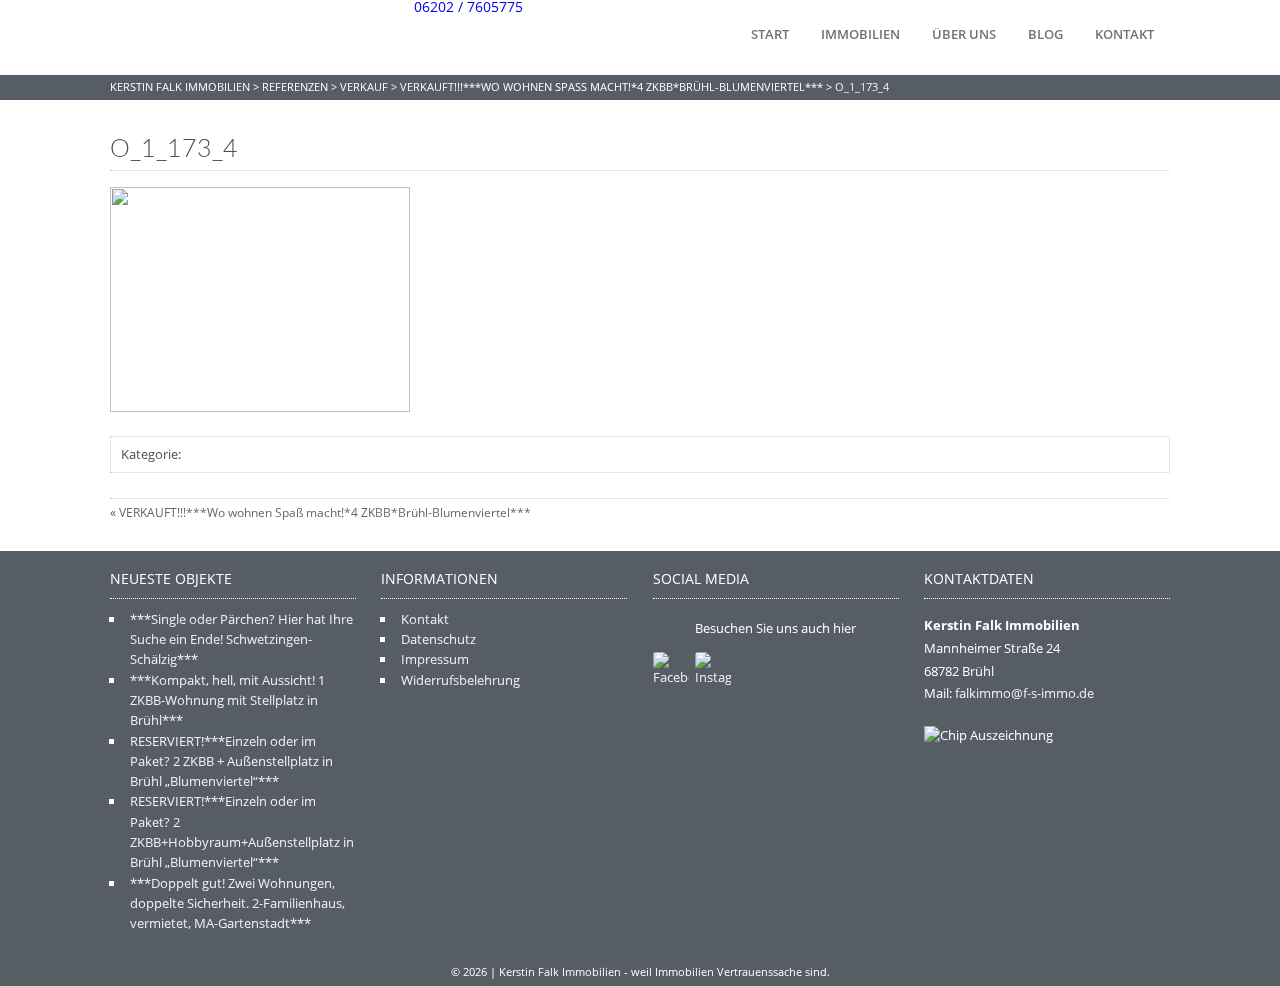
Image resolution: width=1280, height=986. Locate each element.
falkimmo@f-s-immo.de (1024, 693)
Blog (1045, 34)
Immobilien (860, 34)
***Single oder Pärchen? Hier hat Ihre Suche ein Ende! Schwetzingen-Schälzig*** (241, 639)
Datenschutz (438, 639)
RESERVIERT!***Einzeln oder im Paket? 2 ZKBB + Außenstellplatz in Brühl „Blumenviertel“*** (231, 761)
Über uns (964, 34)
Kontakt (1124, 34)
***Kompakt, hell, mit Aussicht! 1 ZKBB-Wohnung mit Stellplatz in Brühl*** (227, 700)
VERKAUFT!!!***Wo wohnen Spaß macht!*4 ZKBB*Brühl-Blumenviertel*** (325, 512)
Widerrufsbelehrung (460, 680)
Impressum (435, 659)
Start (770, 34)
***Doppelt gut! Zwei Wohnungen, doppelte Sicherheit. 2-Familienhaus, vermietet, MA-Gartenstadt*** (237, 903)
